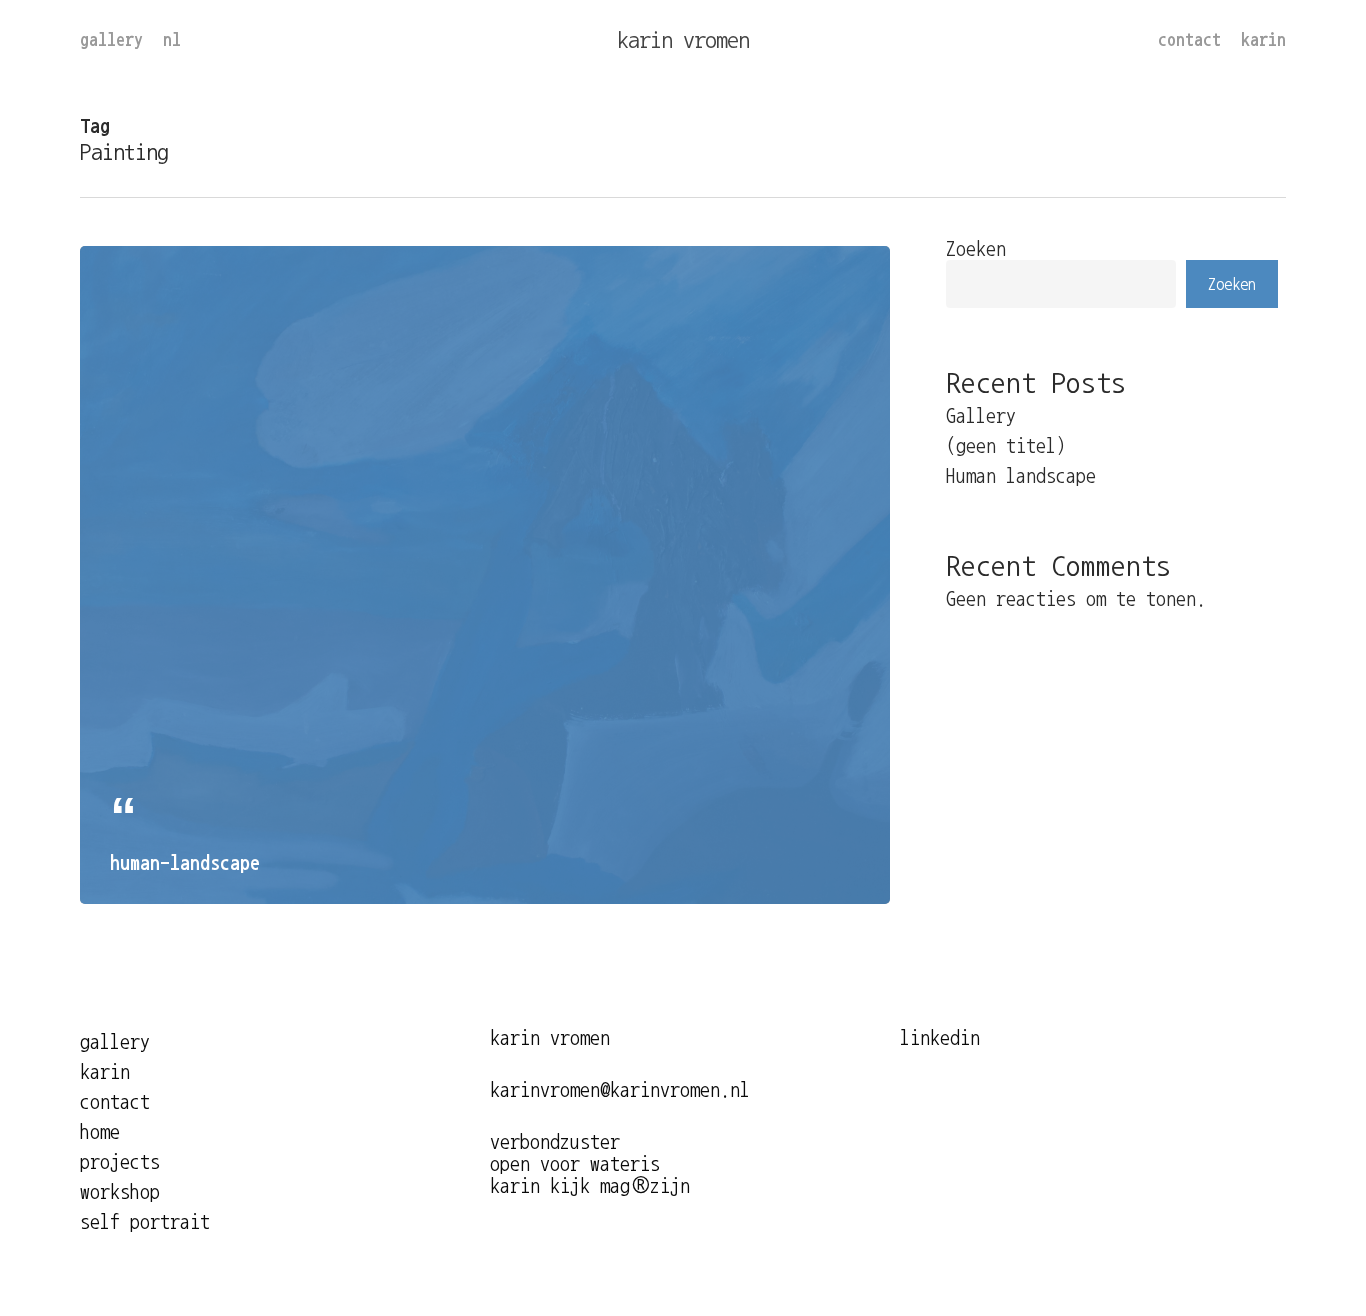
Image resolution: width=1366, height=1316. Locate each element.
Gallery (981, 416)
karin (105, 1072)
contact (115, 1102)
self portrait (145, 1222)
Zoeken (976, 249)
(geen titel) (1006, 446)
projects (120, 1162)
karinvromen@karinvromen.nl (620, 1090)
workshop (120, 1192)
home (100, 1132)
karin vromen (683, 40)
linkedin (940, 1038)
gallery (115, 1042)
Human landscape (1021, 476)
